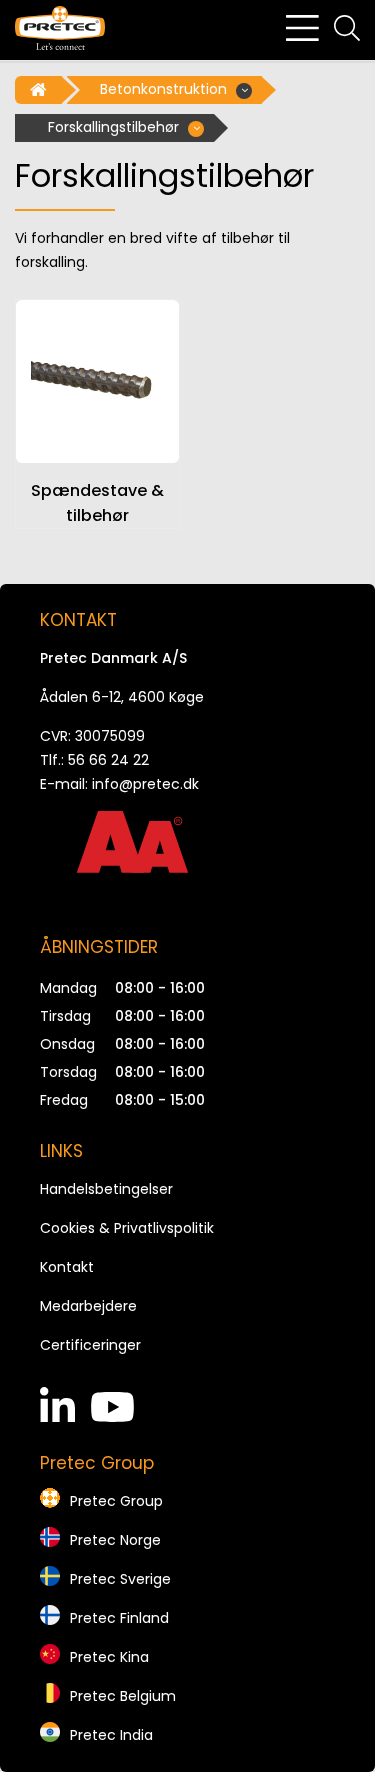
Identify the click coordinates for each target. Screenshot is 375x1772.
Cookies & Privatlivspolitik (127, 1228)
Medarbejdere (88, 1306)
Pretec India (111, 1735)
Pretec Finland (119, 1618)
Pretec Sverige (120, 1579)
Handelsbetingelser (106, 1189)
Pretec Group (116, 1501)
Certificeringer (90, 1345)
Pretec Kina (109, 1657)
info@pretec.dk (145, 784)
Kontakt (67, 1267)
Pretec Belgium (123, 1696)
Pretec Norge (115, 1540)
